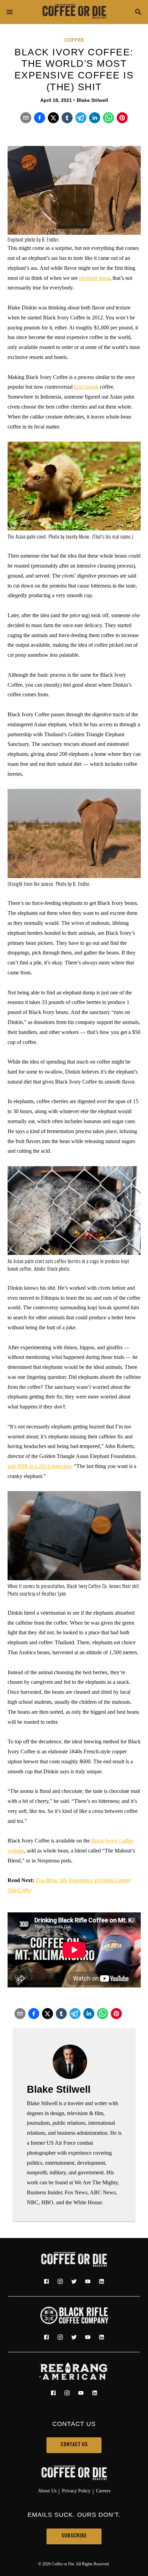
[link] (74, 12)
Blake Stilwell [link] (92, 100)
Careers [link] (103, 2491)
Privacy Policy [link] (76, 2491)
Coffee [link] (74, 40)
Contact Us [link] (74, 2445)
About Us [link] (47, 2491)
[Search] (138, 13)
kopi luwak (86, 387)
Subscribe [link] (74, 2536)
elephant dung (94, 278)
